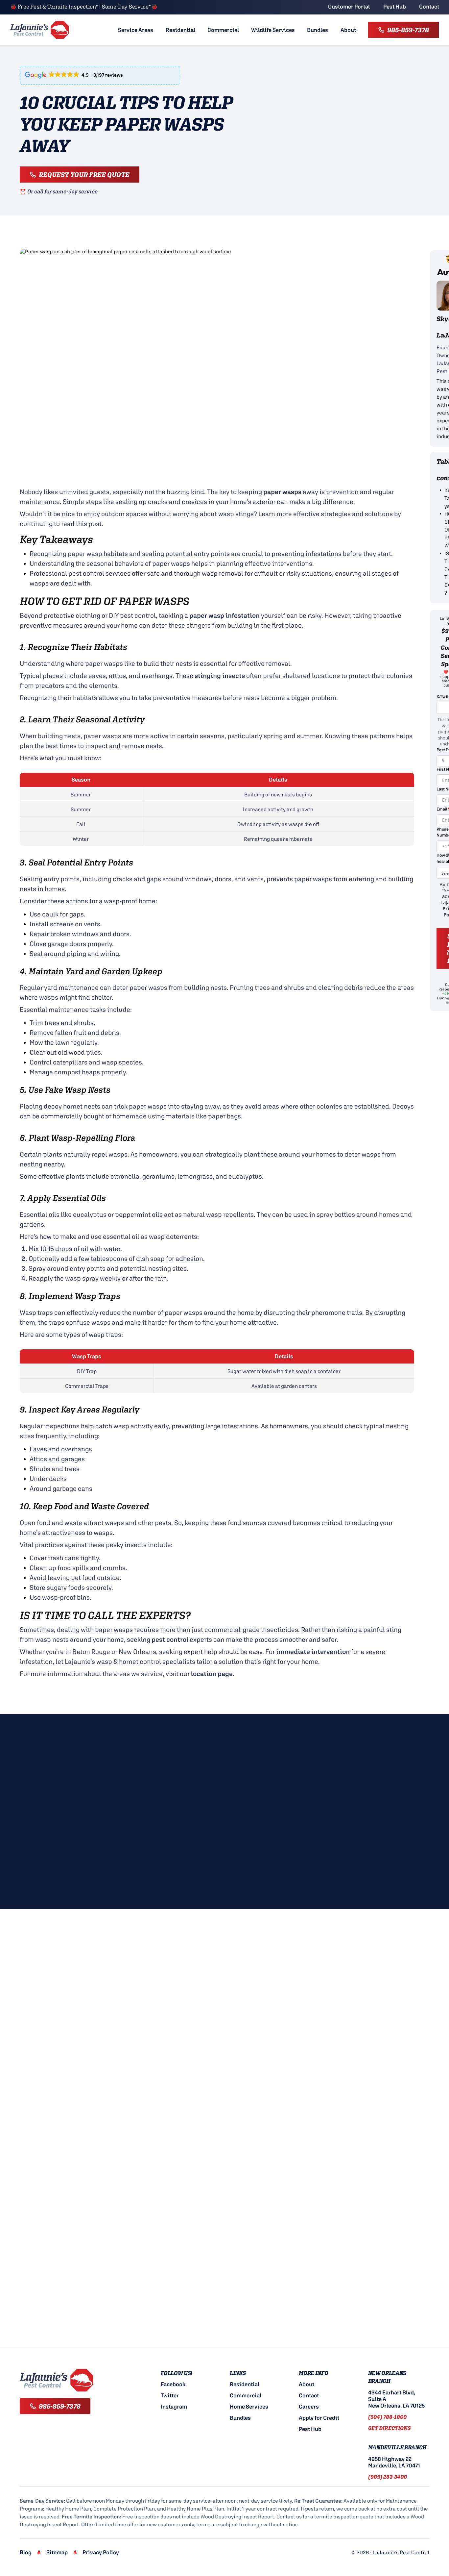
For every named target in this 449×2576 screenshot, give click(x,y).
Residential (180, 30)
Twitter (170, 2395)
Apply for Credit (319, 2418)
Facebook (173, 2384)
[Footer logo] (57, 2380)
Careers (309, 2407)
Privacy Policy (101, 2552)
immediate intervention (313, 1651)
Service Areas (136, 30)
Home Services (249, 2407)
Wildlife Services (273, 30)
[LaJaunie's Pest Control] (40, 30)
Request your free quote (84, 175)
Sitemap (57, 2552)
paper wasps (282, 492)
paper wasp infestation (225, 615)
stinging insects (220, 675)
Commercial (223, 30)
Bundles (318, 30)
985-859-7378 (60, 2406)
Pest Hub (310, 2429)
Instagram (174, 2407)
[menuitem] (136, 30)
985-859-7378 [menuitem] (408, 30)
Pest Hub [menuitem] (395, 7)
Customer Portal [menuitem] (349, 7)
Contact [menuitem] (429, 7)
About (348, 30)
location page (212, 1674)
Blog (26, 2552)
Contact (309, 2395)
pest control (170, 1639)
